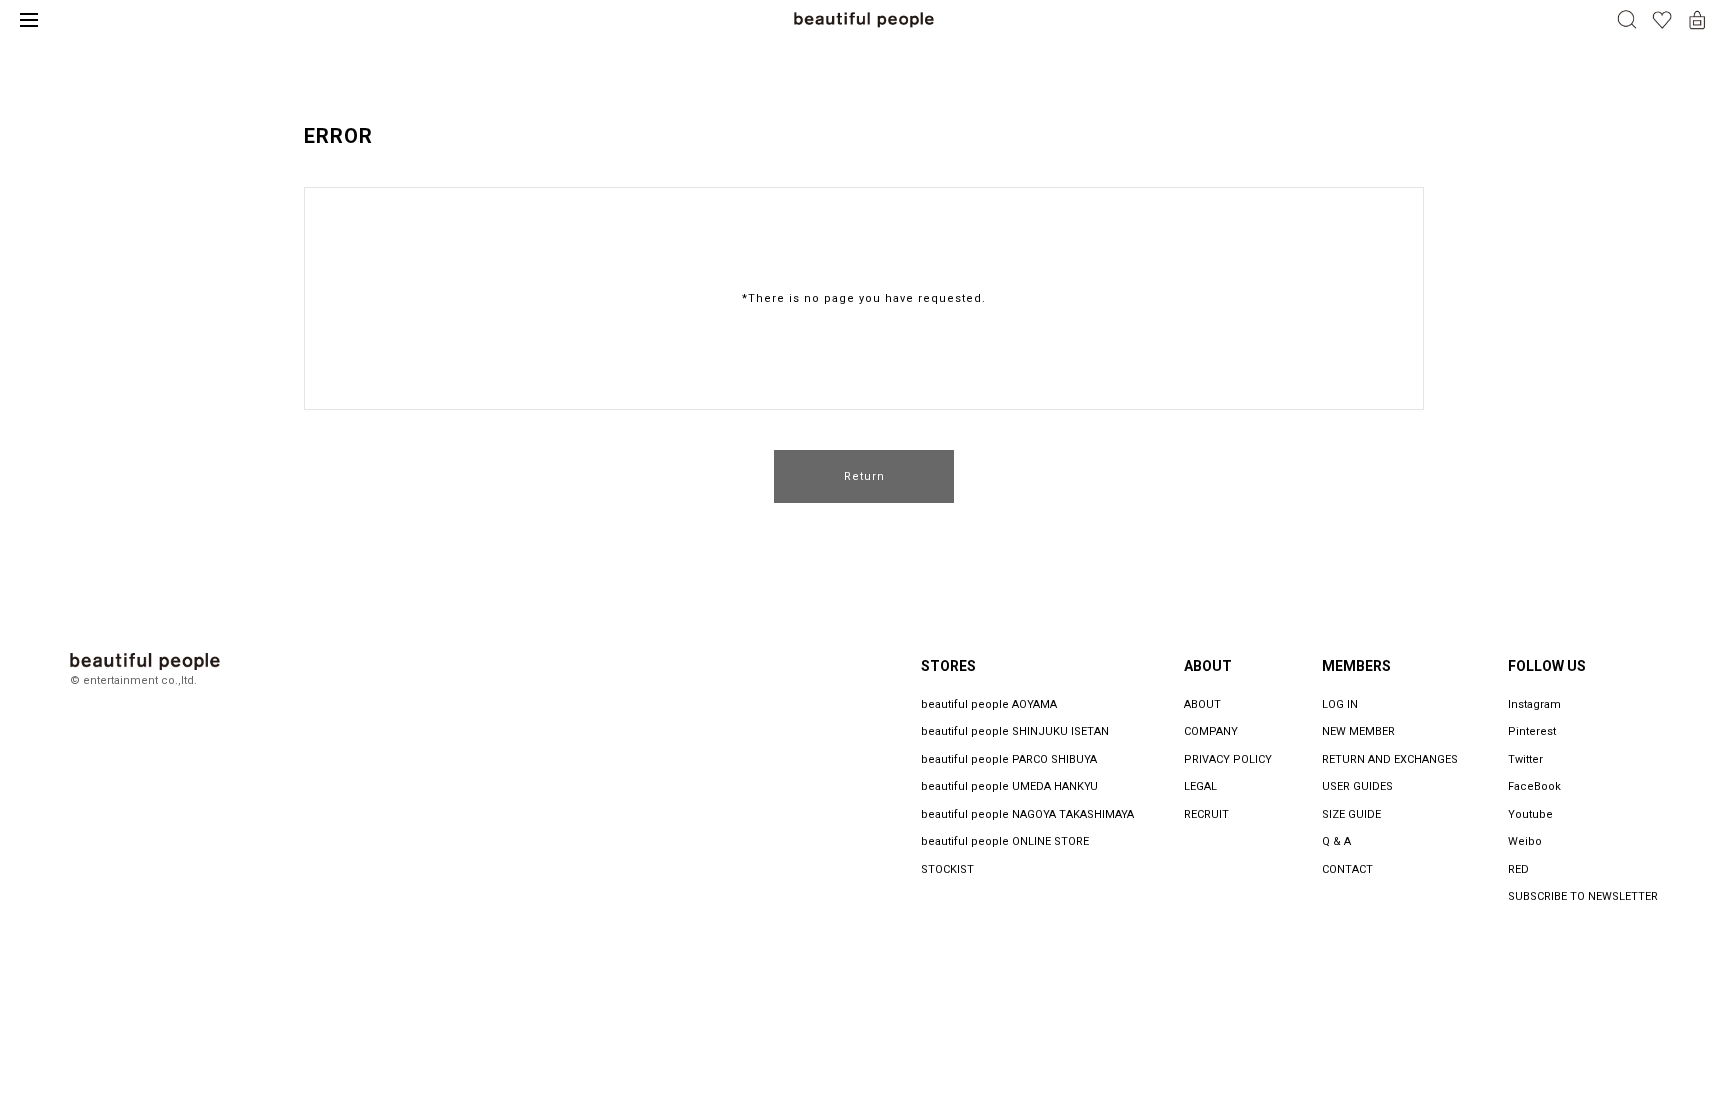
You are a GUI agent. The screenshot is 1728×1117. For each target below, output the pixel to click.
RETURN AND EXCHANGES (1390, 759)
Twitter (1525, 759)
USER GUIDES (1357, 786)
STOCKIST (947, 869)
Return (864, 476)
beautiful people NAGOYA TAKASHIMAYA (1027, 814)
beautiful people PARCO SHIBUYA (1009, 759)
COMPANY (1211, 731)
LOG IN (1340, 704)
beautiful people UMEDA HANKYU (1009, 786)
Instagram (1534, 704)
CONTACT (1347, 869)
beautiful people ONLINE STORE (1005, 841)
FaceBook (1534, 786)
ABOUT (1202, 704)
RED (1518, 869)
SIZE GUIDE (1351, 814)
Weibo (1525, 841)
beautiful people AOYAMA (989, 704)
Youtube (1530, 814)
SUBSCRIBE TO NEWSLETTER (1583, 896)
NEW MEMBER (1358, 731)
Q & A (1336, 841)
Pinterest (1532, 731)
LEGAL (1200, 786)
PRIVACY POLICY (1228, 759)
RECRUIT (1206, 814)
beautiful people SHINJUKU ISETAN (1015, 731)
